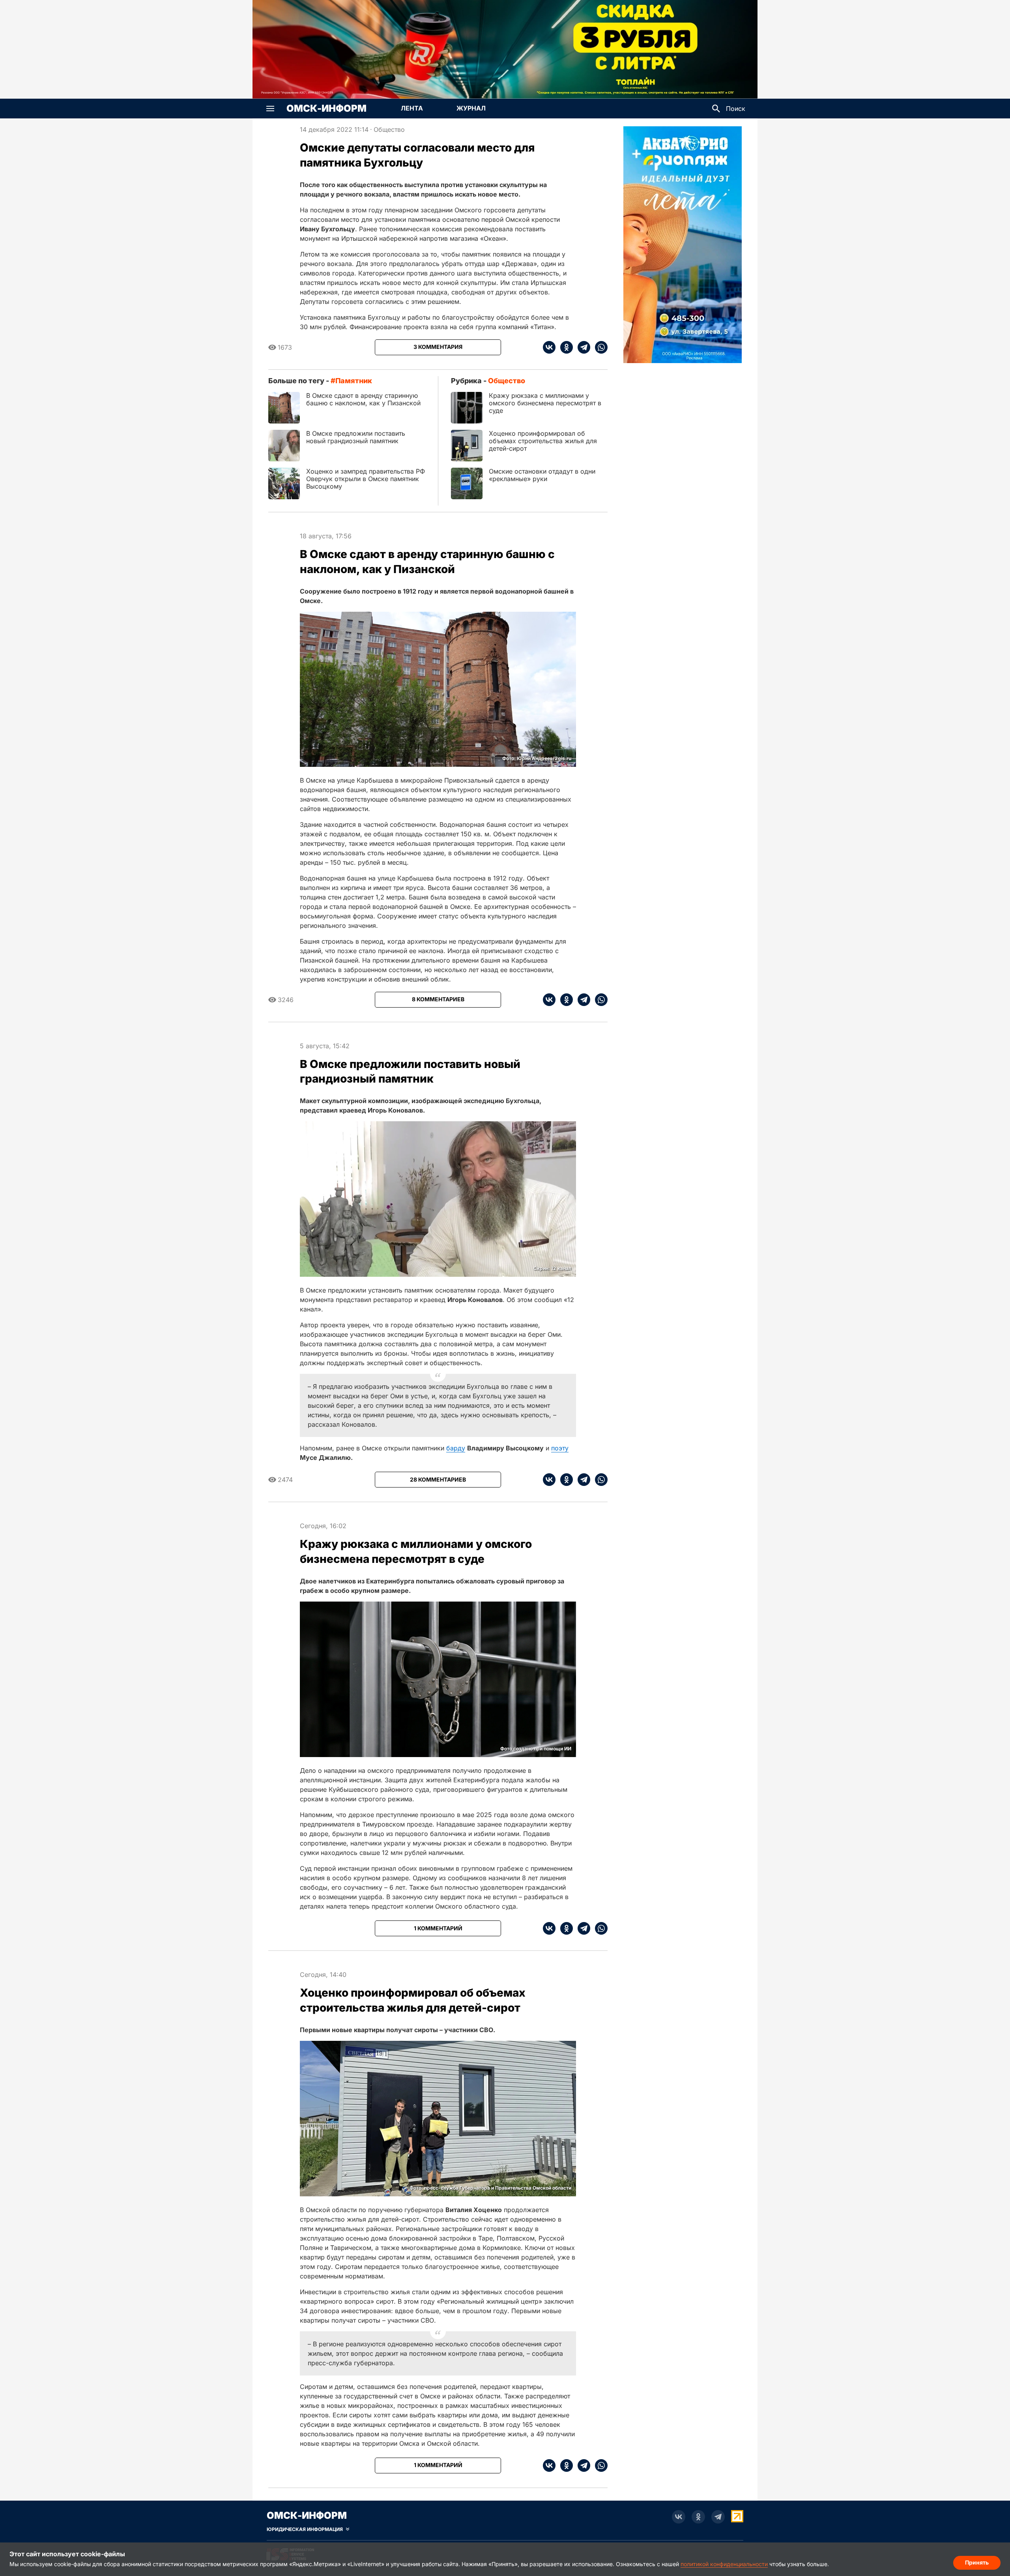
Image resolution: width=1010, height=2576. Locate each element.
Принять (977, 2562)
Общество (389, 129)
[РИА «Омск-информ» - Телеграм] (718, 2517)
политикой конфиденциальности (724, 2564)
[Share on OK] (564, 347)
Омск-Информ (326, 109)
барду (456, 1448)
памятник (354, 381)
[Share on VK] (549, 347)
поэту (560, 1448)
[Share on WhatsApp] (599, 347)
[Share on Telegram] (582, 347)
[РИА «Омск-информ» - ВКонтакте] (679, 2517)
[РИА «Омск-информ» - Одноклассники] (698, 2517)
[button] (270, 109)
